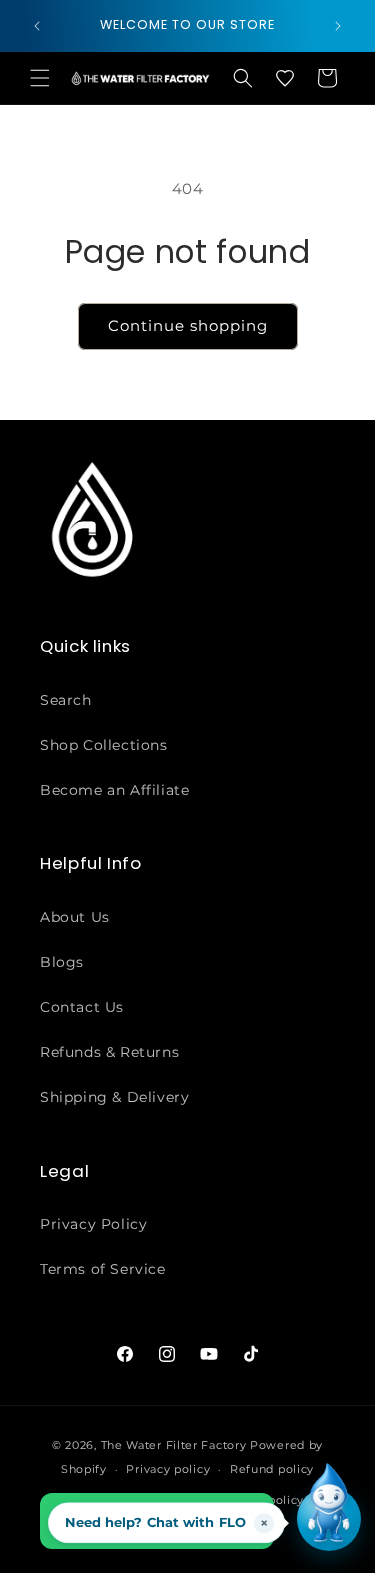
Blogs (62, 962)
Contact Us (82, 1007)
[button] (40, 78)
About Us (75, 917)
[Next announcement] (338, 26)
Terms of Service (103, 1269)
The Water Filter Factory (174, 1445)
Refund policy (272, 1469)
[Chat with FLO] (329, 1519)
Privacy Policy (93, 1224)
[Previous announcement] (37, 26)
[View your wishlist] (285, 78)
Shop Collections (104, 745)
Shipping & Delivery (114, 1097)
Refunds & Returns (109, 1052)
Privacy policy (168, 1469)
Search (66, 700)
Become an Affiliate (114, 790)
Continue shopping (188, 325)
